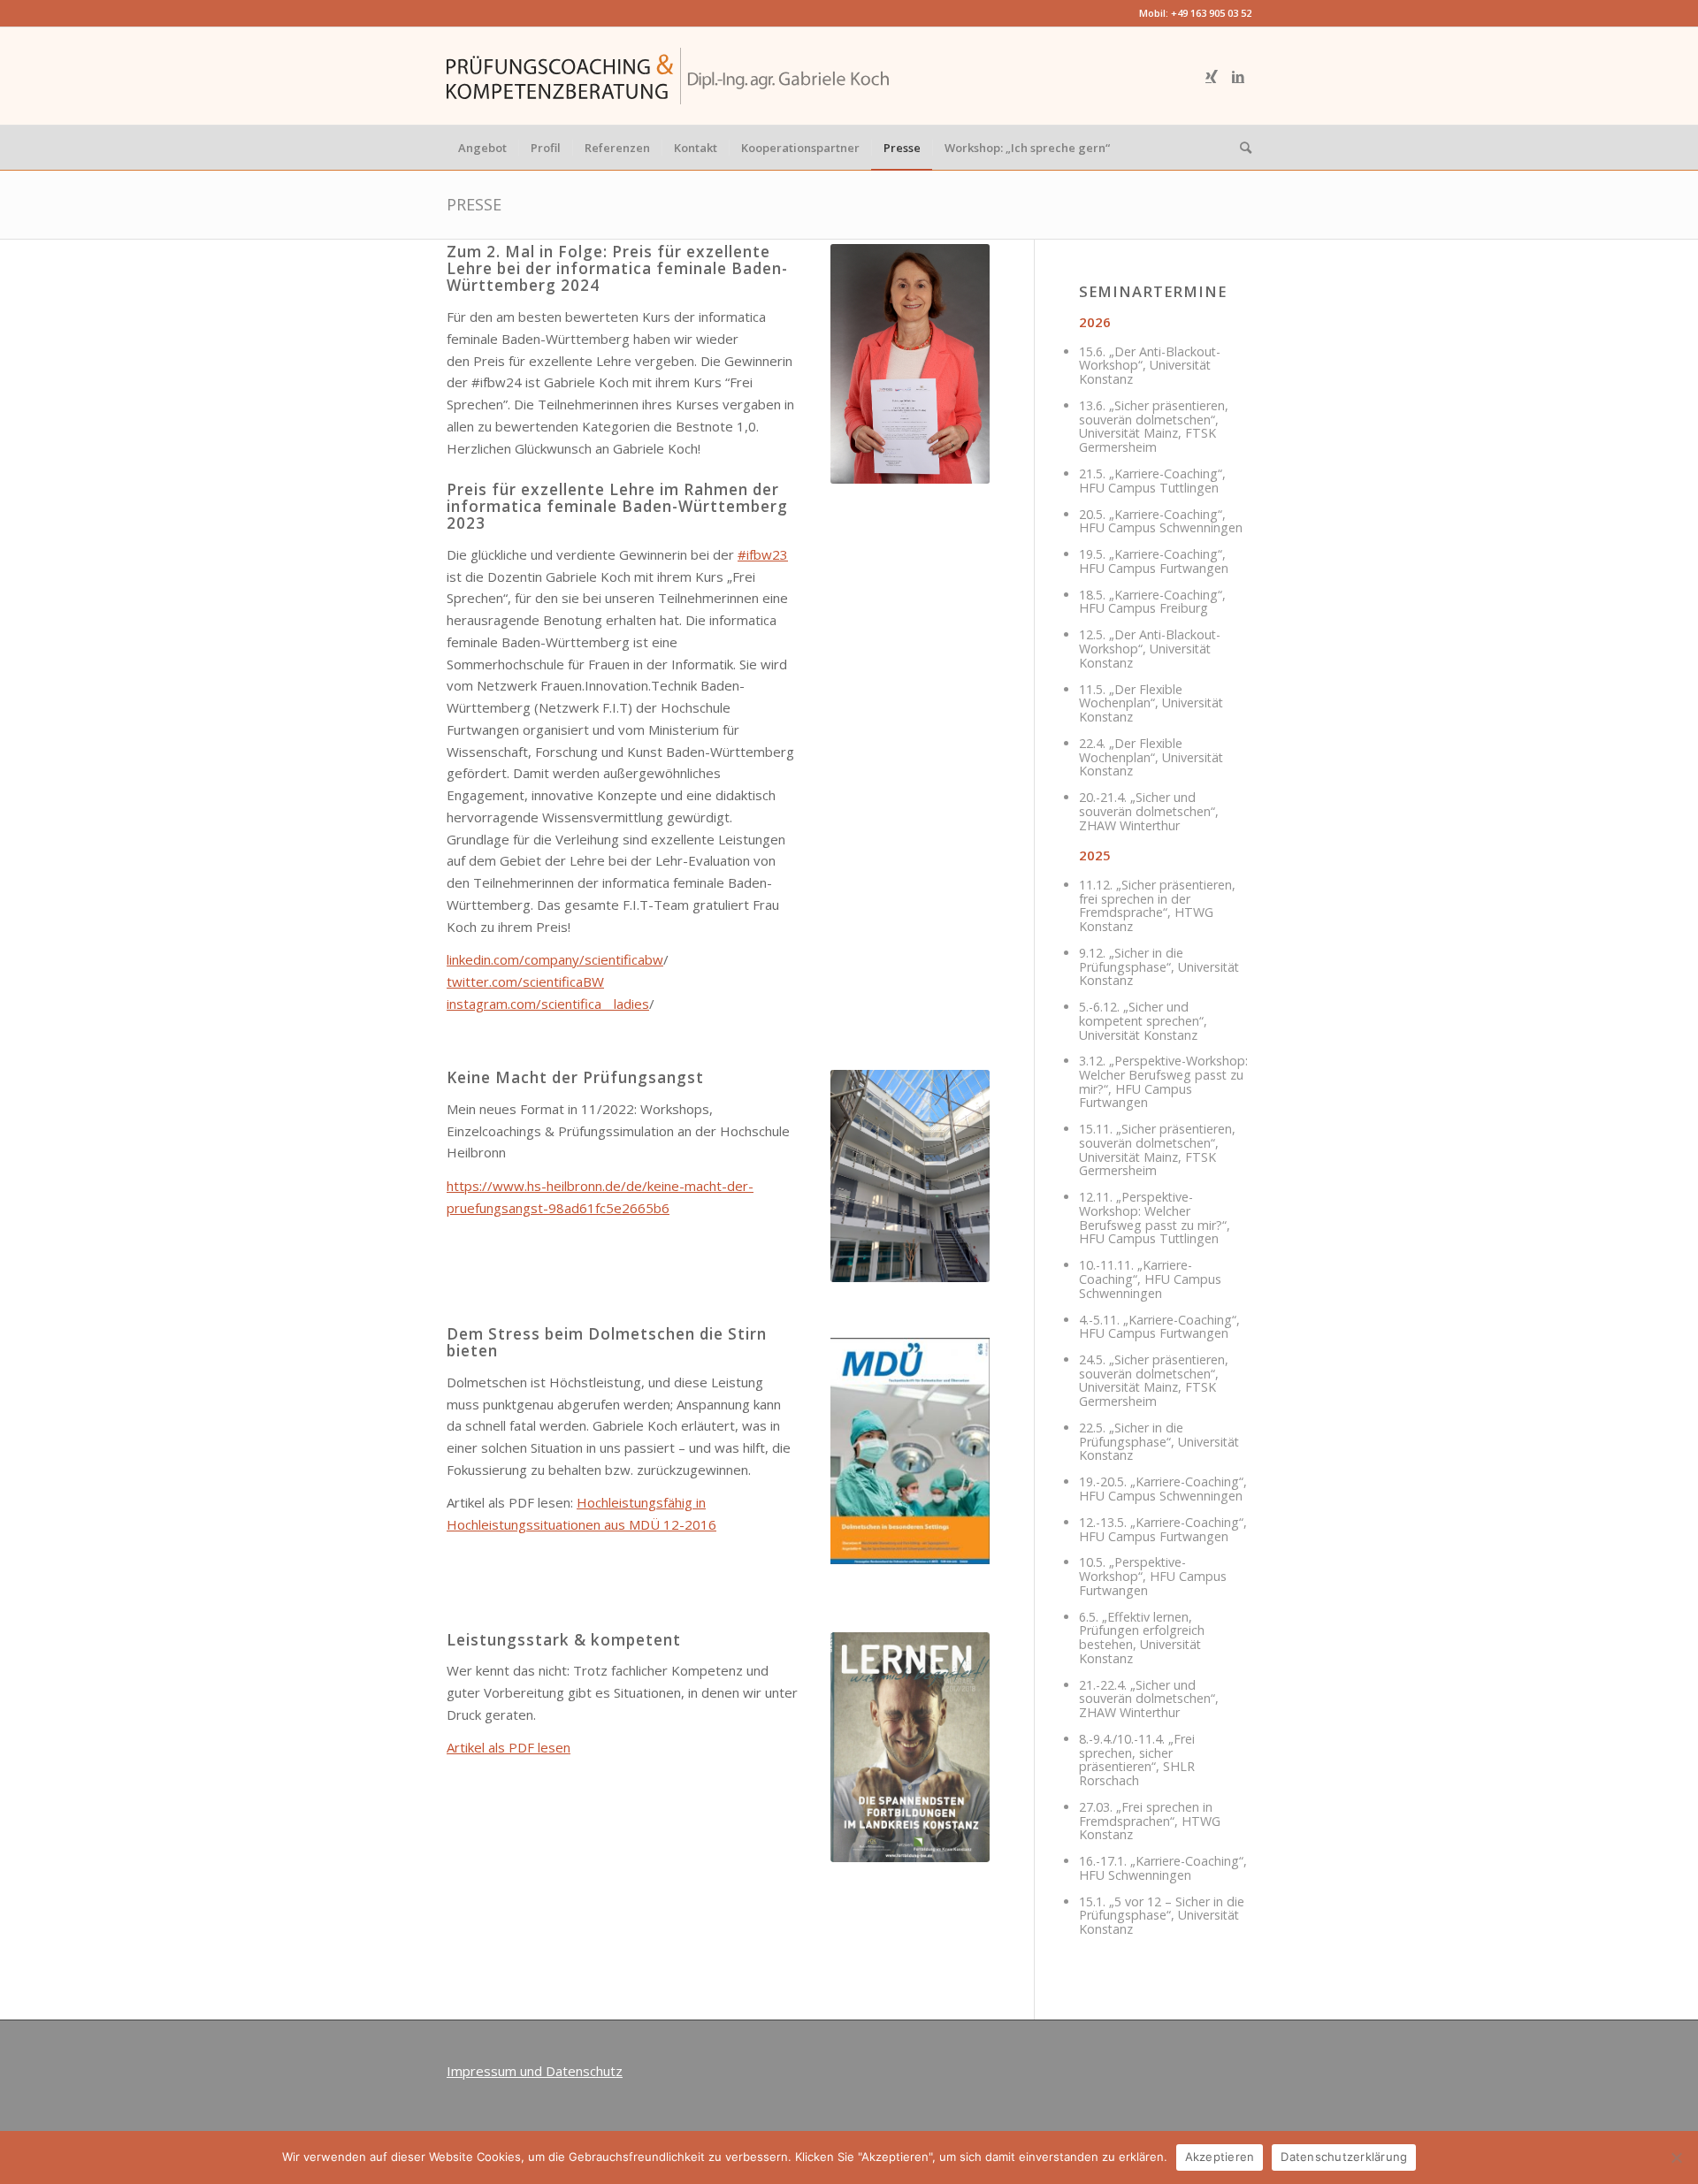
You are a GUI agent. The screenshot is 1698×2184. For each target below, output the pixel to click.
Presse (474, 204)
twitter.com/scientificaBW (525, 981)
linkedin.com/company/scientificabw (555, 959)
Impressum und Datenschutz (535, 2071)
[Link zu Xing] (1212, 76)
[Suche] (1240, 148)
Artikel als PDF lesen (509, 1747)
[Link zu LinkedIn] (1238, 76)
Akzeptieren (1220, 2157)
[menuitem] (482, 148)
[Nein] (1676, 2157)
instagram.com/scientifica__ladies (548, 1004)
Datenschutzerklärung (1344, 2157)
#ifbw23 (763, 554)
